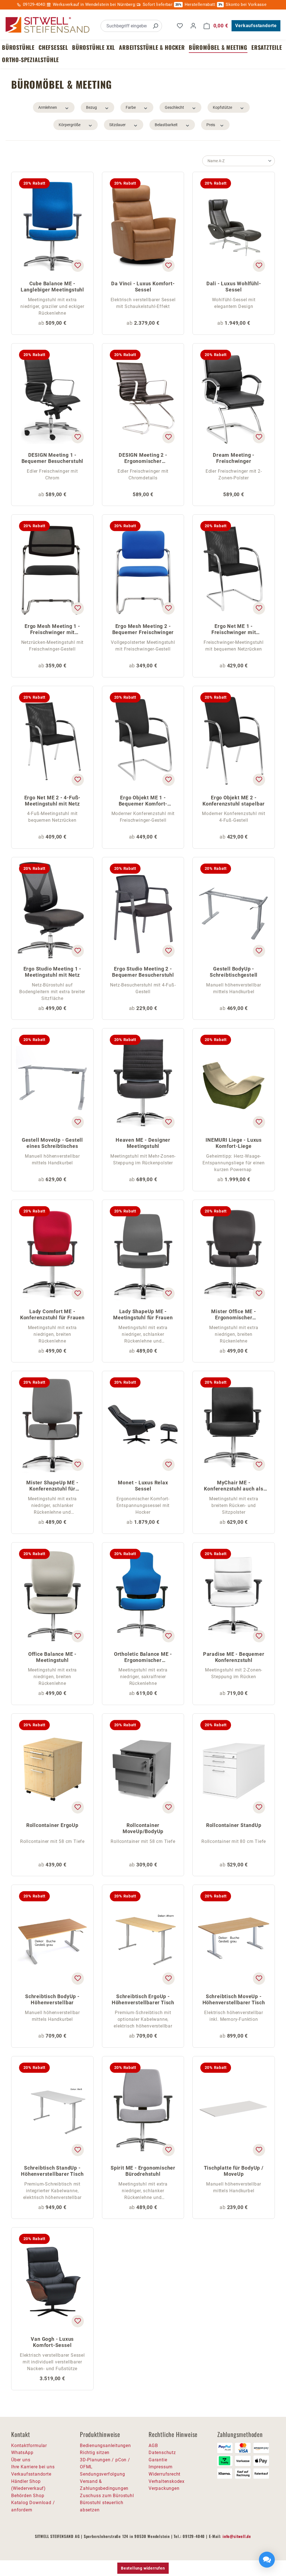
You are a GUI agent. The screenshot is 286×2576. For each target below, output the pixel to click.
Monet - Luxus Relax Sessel (143, 1486)
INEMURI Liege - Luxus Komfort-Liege (234, 1143)
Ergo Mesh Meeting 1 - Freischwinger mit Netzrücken (52, 630)
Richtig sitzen (95, 2453)
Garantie (158, 2460)
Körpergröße (70, 125)
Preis (211, 125)
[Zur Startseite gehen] (47, 25)
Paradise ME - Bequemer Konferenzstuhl (234, 1657)
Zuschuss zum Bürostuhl (107, 2496)
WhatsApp (22, 2453)
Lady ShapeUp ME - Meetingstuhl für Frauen (143, 1314)
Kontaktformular (29, 2446)
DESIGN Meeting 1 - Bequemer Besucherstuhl (53, 458)
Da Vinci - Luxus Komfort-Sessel (143, 287)
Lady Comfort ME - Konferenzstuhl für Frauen (52, 1314)
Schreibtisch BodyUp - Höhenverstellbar (52, 1999)
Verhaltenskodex (167, 2481)
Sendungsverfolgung (102, 2474)
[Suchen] (155, 26)
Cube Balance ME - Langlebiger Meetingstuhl (52, 287)
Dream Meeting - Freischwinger (234, 458)
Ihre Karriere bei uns (33, 2467)
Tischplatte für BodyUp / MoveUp (234, 2171)
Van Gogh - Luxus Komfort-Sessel (52, 2342)
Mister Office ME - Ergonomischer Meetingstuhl (233, 1315)
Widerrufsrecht (165, 2474)
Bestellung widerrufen (143, 2568)
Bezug (91, 107)
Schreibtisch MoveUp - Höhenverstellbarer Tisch (234, 1999)
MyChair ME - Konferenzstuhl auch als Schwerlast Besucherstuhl (234, 1486)
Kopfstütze (222, 107)
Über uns (21, 2460)
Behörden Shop (28, 2496)
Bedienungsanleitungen (105, 2446)
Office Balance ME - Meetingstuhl (52, 1657)
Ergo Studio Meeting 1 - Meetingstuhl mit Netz (52, 972)
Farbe (131, 107)
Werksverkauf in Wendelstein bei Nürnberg (94, 4)
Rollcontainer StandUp (234, 1825)
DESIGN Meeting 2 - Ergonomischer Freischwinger (143, 459)
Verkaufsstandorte (256, 26)
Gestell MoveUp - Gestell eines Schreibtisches (52, 1143)
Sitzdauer (117, 125)
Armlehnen (48, 107)
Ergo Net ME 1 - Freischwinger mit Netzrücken (234, 630)
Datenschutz (162, 2453)
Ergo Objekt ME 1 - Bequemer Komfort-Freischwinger (143, 801)
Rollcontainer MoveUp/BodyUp (143, 1828)
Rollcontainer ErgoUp (52, 1825)
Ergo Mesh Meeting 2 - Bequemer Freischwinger (143, 629)
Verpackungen (164, 2488)
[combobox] (125, 26)
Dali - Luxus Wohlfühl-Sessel (234, 287)
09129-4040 (34, 4)
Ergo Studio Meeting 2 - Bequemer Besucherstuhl (143, 972)
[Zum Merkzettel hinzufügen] (78, 266)
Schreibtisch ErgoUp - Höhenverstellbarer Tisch (143, 1999)
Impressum (161, 2467)
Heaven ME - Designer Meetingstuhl (143, 1143)
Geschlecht (174, 107)
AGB (153, 2446)
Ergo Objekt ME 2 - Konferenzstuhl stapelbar (234, 801)
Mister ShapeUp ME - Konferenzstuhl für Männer (52, 1486)
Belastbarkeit (166, 125)
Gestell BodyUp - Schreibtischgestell (234, 972)
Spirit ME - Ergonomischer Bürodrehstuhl (143, 2171)
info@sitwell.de (237, 2536)
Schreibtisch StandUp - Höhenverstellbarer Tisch (52, 2171)
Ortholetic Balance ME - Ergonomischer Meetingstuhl (143, 1658)
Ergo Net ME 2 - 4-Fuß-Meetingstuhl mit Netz (53, 801)
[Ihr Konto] (193, 26)
